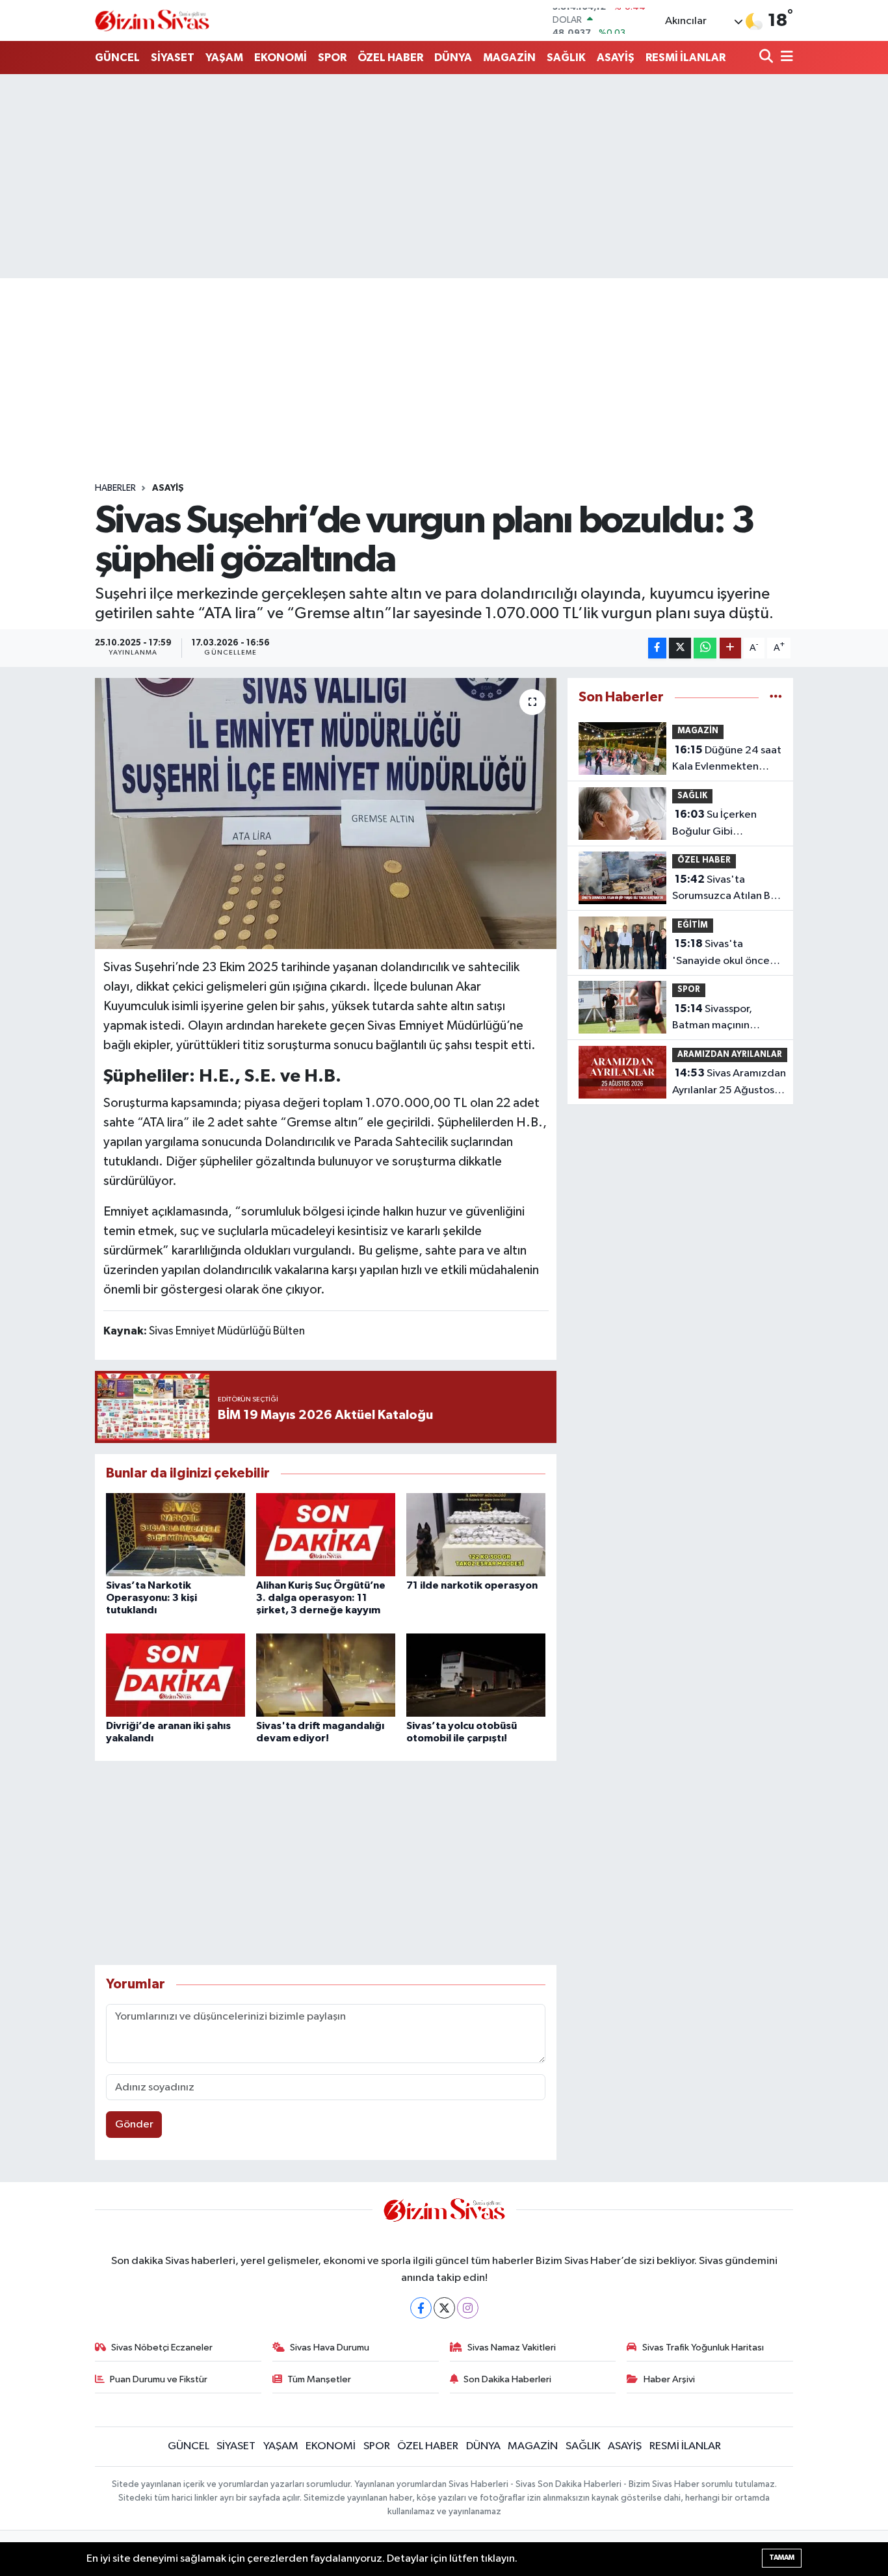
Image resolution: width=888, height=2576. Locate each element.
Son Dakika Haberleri (507, 2379)
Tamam (782, 2557)
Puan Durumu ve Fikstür (159, 2379)
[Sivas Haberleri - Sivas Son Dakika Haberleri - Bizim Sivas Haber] (152, 20)
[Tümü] (776, 697)
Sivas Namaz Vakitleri (512, 2348)
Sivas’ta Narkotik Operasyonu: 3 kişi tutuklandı (151, 1598)
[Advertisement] (444, 176)
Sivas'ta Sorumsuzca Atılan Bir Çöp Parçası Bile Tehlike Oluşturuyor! (725, 889)
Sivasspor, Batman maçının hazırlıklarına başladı (721, 1019)
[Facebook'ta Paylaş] (657, 648)
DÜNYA (453, 58)
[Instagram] (468, 2308)
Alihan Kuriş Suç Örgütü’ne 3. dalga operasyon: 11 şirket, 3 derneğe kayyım (321, 1598)
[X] (444, 2308)
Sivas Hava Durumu (330, 2348)
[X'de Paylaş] (680, 648)
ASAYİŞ (616, 58)
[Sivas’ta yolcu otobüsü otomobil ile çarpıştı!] (476, 1675)
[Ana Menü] (785, 58)
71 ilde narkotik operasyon (472, 1585)
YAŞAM (224, 58)
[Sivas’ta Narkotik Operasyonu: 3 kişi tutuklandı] (176, 1534)
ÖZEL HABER (390, 58)
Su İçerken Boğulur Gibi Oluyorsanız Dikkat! (719, 824)
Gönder (134, 2125)
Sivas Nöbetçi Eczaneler (162, 2348)
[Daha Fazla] (730, 648)
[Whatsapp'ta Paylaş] (705, 648)
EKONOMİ (281, 58)
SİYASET (173, 58)
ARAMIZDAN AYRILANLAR (730, 1055)
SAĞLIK (566, 58)
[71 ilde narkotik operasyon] (476, 1534)
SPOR (332, 58)
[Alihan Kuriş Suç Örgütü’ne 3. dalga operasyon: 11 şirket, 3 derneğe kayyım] (326, 1534)
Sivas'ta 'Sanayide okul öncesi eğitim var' (725, 954)
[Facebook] (421, 2308)
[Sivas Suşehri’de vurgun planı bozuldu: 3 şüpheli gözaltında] (326, 813)
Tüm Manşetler (319, 2379)
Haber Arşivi (669, 2379)
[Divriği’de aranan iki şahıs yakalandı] (176, 1675)
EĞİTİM (693, 925)
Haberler (115, 488)
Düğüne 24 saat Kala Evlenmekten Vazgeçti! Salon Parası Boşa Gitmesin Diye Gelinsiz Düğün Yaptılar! (727, 760)
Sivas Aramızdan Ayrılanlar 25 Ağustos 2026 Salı (729, 1083)
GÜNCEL (117, 58)
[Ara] (767, 58)
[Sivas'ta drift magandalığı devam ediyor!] (326, 1675)
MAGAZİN (509, 58)
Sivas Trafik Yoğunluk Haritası (703, 2348)
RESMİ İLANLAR (686, 58)
